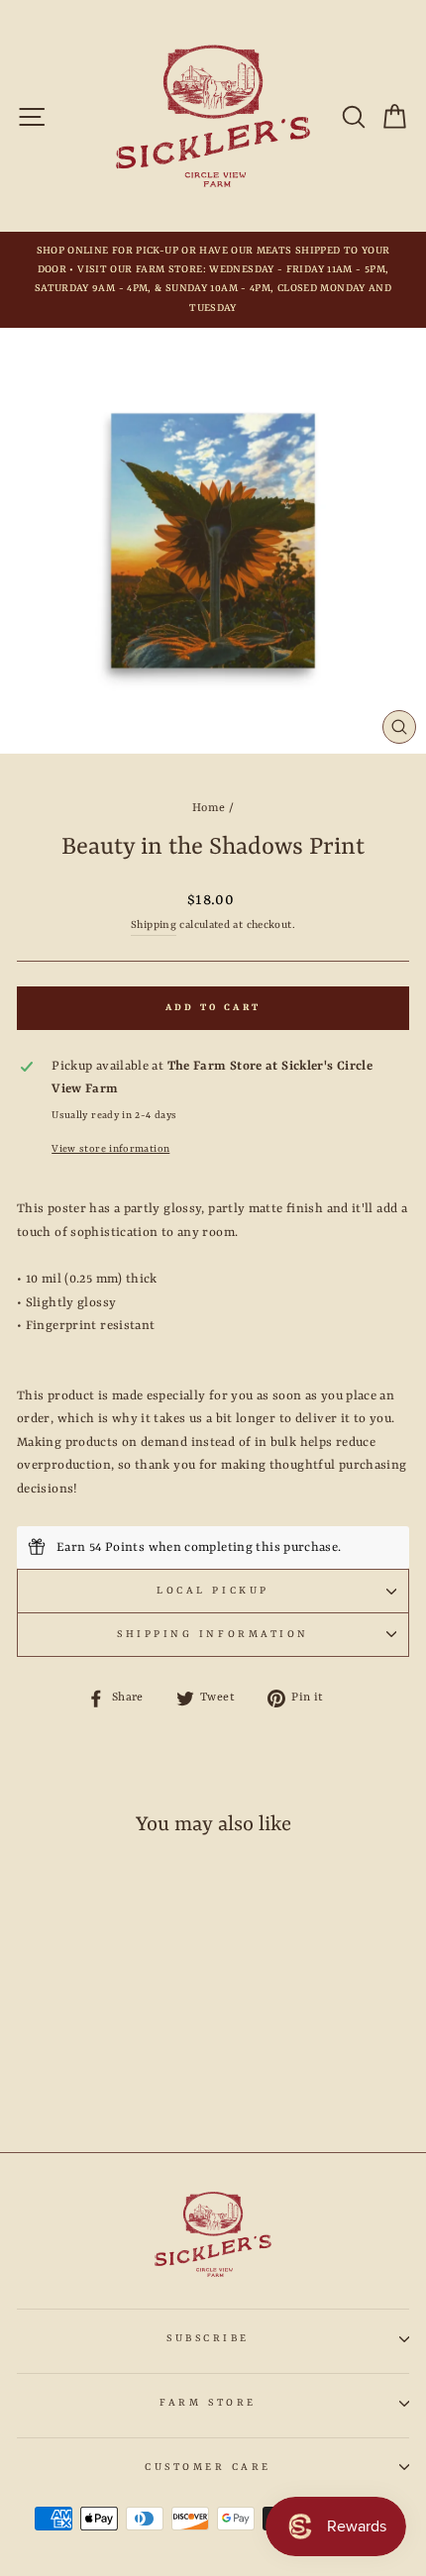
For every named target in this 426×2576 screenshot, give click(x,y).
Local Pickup (213, 1591)
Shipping (154, 925)
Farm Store (208, 2403)
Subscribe (208, 2338)
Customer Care (208, 2467)
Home (209, 808)
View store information (110, 1149)
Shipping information (213, 1634)
